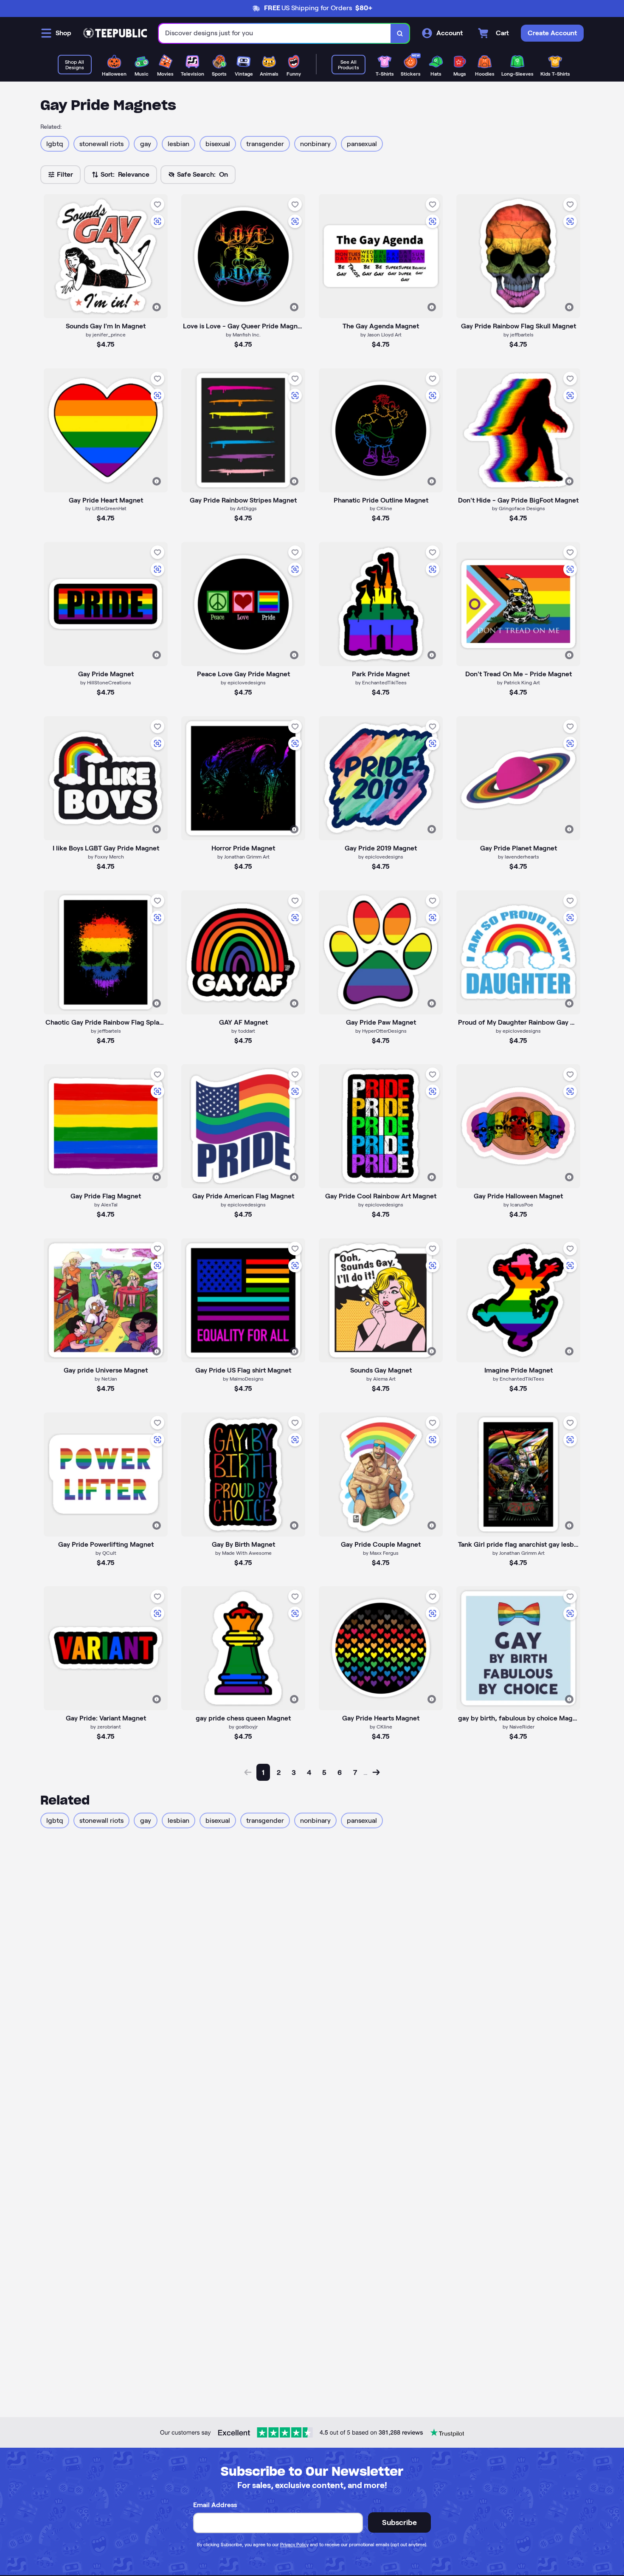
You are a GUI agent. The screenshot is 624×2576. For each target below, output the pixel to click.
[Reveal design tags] (157, 307)
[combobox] (275, 33)
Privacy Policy (294, 2545)
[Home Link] (115, 33)
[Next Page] (376, 1772)
